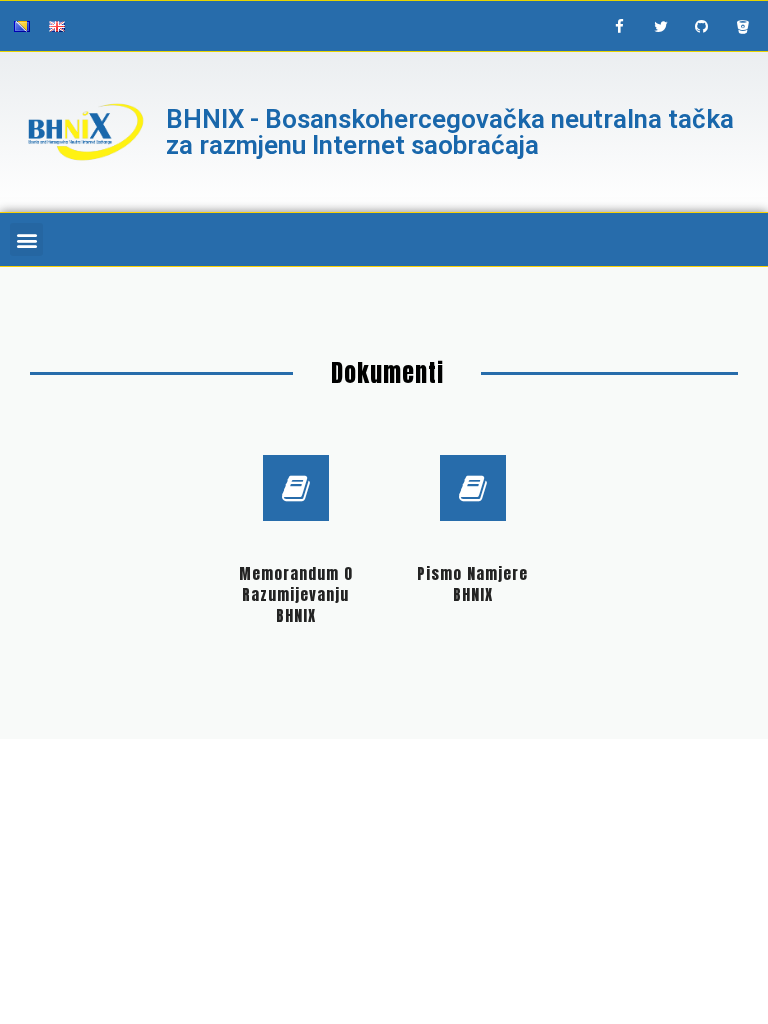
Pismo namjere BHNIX (472, 584)
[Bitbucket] (743, 26)
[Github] (702, 26)
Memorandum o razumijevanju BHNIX (296, 594)
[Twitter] (661, 26)
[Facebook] (620, 26)
